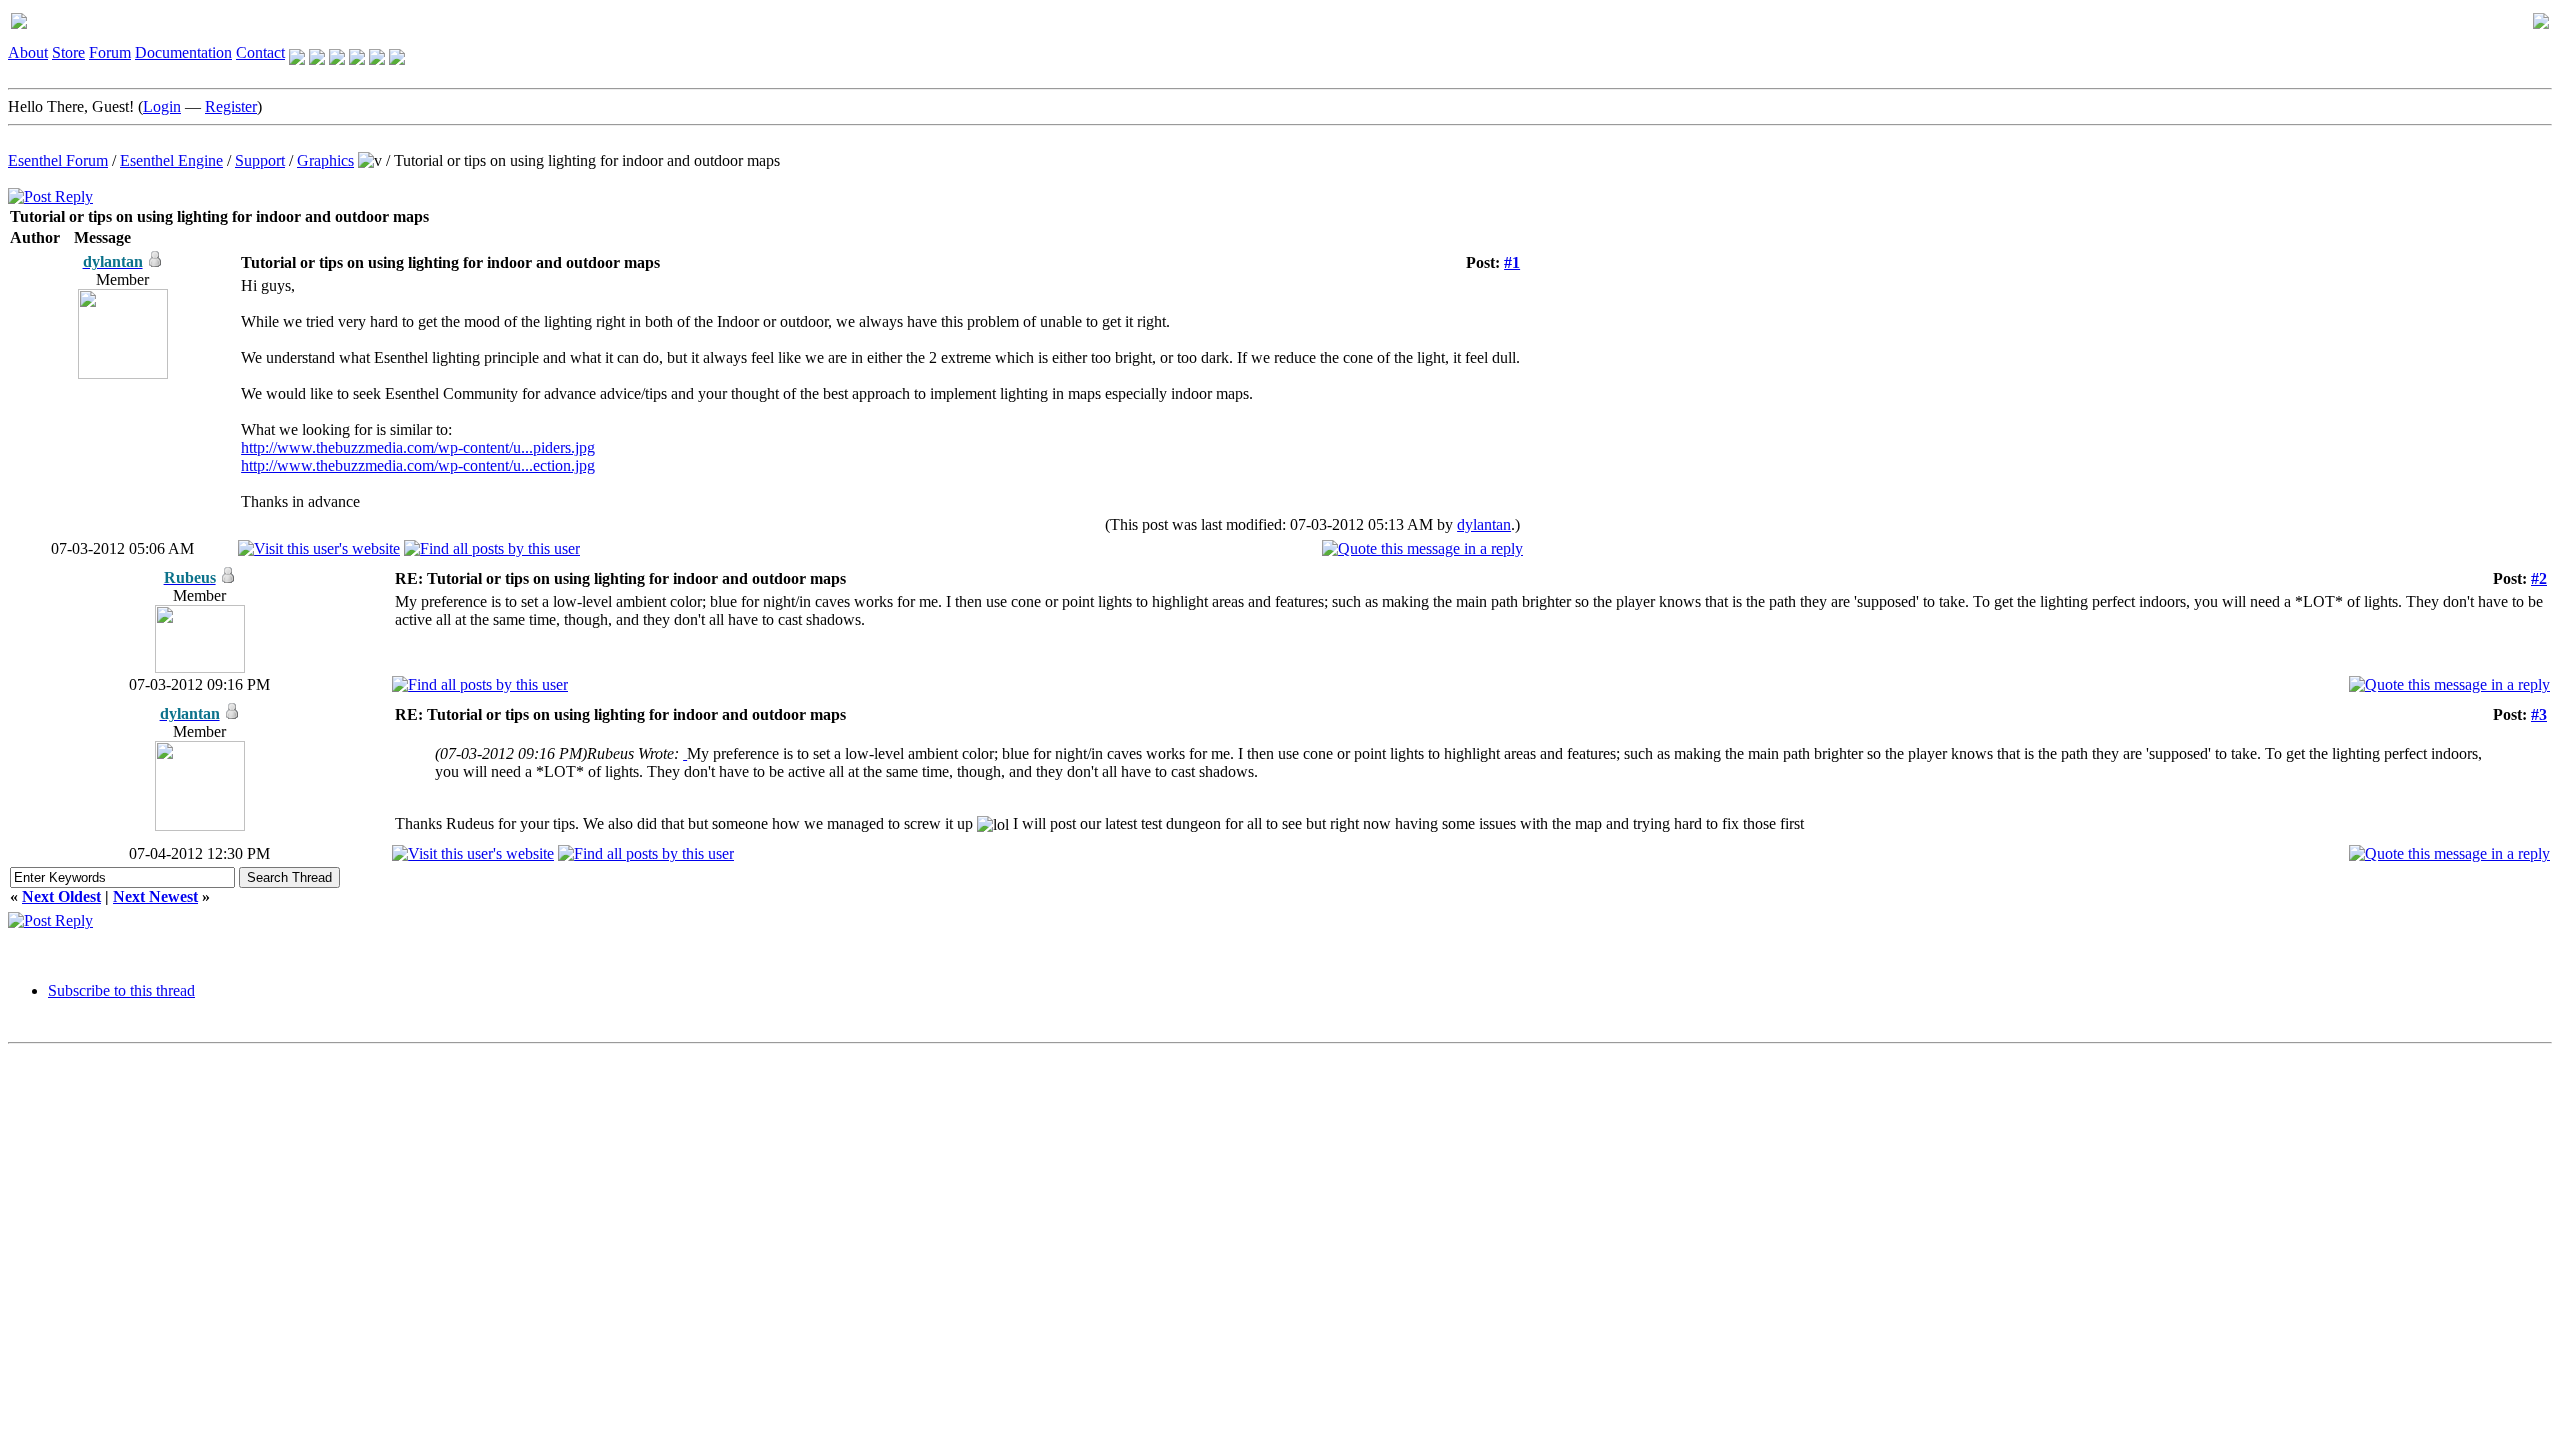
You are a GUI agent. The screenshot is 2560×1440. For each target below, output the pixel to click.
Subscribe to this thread (121, 990)
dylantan (1484, 524)
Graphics (325, 160)
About (28, 52)
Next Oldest (61, 896)
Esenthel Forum (58, 160)
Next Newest (155, 896)
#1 (1512, 262)
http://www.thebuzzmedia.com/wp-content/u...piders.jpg (418, 447)
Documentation (183, 52)
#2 (2539, 578)
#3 (2539, 714)
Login (162, 106)
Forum (110, 52)
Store (68, 52)
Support (260, 160)
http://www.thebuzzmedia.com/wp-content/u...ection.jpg (418, 465)
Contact (260, 52)
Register (231, 106)
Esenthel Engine (171, 160)
